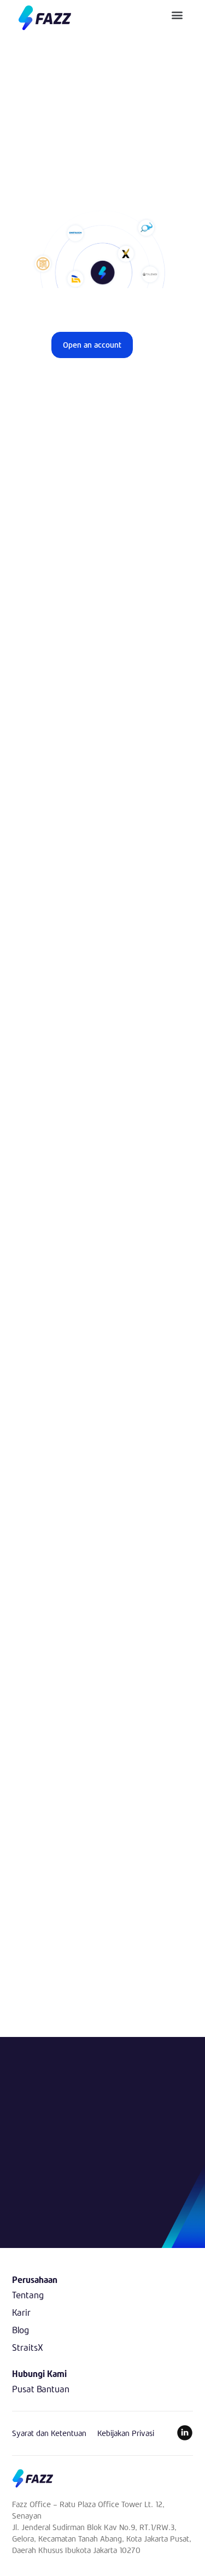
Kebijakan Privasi (126, 2433)
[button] (177, 14)
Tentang (28, 2295)
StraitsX (28, 2347)
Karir (21, 2312)
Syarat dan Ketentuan (49, 2433)
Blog (20, 2330)
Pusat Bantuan (41, 2389)
